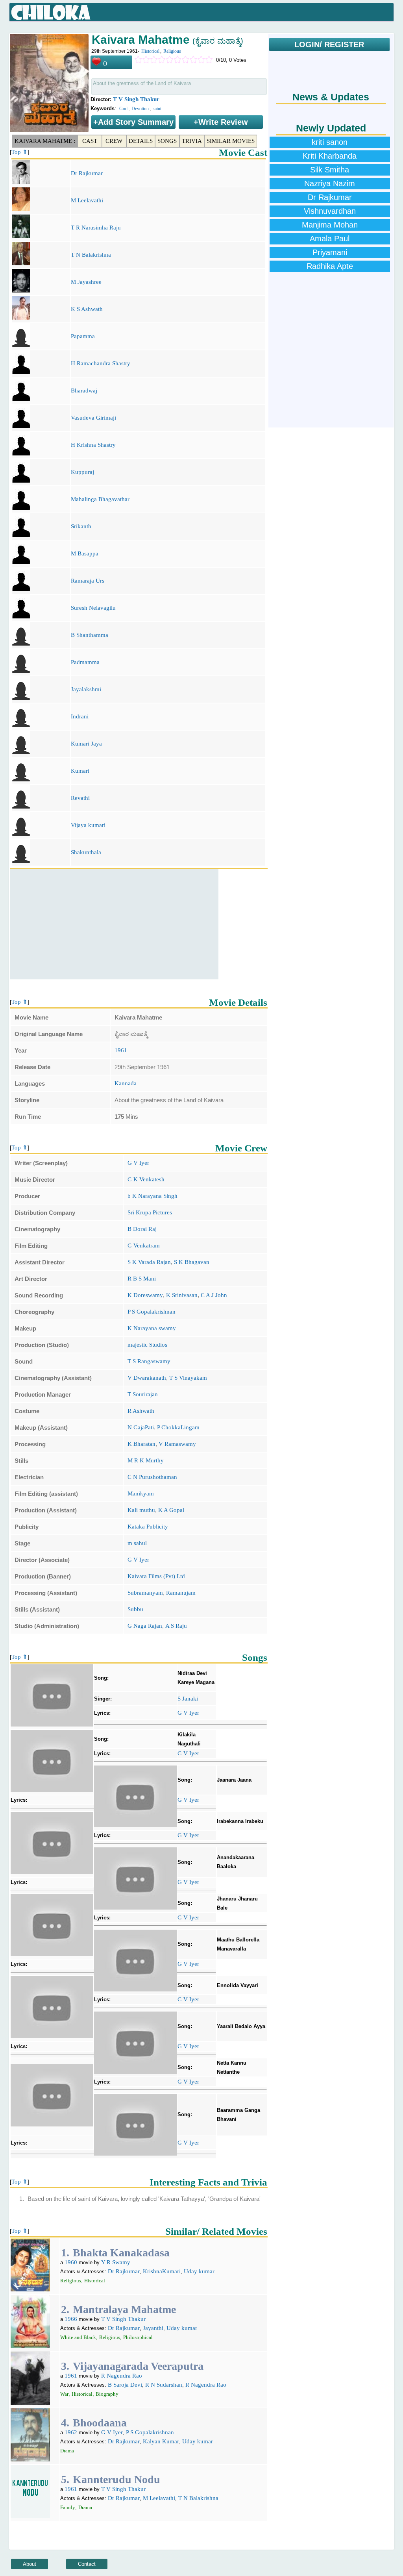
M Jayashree (86, 282)
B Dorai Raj (142, 1229)
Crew (114, 141)
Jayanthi (153, 2328)
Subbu (135, 1609)
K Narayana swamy (152, 1328)
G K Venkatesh (146, 1179)
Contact (87, 2564)
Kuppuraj (82, 472)
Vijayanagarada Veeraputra (138, 2366)
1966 (71, 2319)
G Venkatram (144, 1245)
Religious (172, 51)
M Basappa (85, 553)
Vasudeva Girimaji (93, 418)
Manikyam (141, 1493)
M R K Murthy (146, 1460)
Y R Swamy (116, 2262)
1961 (121, 1050)
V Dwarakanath (147, 1378)
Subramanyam (145, 1593)
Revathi (80, 798)
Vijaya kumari (88, 825)
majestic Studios (147, 1345)
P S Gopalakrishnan (152, 1312)
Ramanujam (181, 1593)
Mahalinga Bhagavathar (100, 499)
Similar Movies (231, 141)
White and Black (78, 2337)
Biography (107, 2394)
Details (141, 141)
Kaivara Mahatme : (45, 141)
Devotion (140, 109)
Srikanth (81, 526)
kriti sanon (330, 142)
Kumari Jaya (86, 744)
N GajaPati (141, 1427)
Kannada (126, 1083)
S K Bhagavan (192, 1262)
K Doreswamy (145, 1295)
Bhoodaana (100, 2423)
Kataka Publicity (148, 1527)
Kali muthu (141, 1510)
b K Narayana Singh (153, 1196)
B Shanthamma (90, 635)
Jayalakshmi (86, 689)
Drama (67, 2451)
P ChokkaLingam (178, 1427)
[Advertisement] (114, 924)
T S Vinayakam (188, 1378)
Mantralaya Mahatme (124, 2309)
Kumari (80, 771)
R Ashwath (141, 1411)
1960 (71, 2262)
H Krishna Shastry (93, 445)
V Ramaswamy (177, 1444)
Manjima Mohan (330, 225)
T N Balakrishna (91, 255)
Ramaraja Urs (88, 581)
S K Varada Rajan (149, 1262)
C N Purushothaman (152, 1477)
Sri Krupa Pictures (150, 1212)
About (30, 2564)
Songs (167, 141)
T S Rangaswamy (149, 1361)
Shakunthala (86, 852)
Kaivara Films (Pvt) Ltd (156, 1576)
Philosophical (138, 2337)
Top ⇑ (19, 152)
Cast (90, 141)
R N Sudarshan (164, 2385)
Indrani (80, 716)
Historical (150, 51)
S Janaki (188, 1699)
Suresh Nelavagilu (93, 608)
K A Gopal (171, 1510)
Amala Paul (330, 239)
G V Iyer (138, 1163)
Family (68, 2507)
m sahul (137, 1543)
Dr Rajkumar (87, 173)
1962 (71, 2432)
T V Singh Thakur (136, 99)
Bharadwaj (84, 390)
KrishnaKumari (162, 2271)
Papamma (83, 336)
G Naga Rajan (145, 1626)
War (64, 2394)
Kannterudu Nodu (116, 2479)
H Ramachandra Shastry (101, 363)
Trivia (192, 141)
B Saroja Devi (125, 2385)
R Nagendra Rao (122, 2376)
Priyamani (330, 252)
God (123, 109)
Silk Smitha (330, 170)
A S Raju (176, 1626)
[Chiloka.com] (51, 13)
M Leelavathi (87, 200)
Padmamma (85, 662)
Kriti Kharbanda (330, 156)
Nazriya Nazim (330, 183)
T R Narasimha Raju (96, 228)
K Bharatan (141, 1444)
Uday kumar (199, 2271)
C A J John (214, 1295)
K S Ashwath (87, 309)
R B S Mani (142, 1279)
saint (157, 109)
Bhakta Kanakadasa (121, 2253)
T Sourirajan (143, 1394)
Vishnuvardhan (330, 211)
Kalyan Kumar (161, 2441)
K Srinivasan (182, 1295)
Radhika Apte (330, 266)
